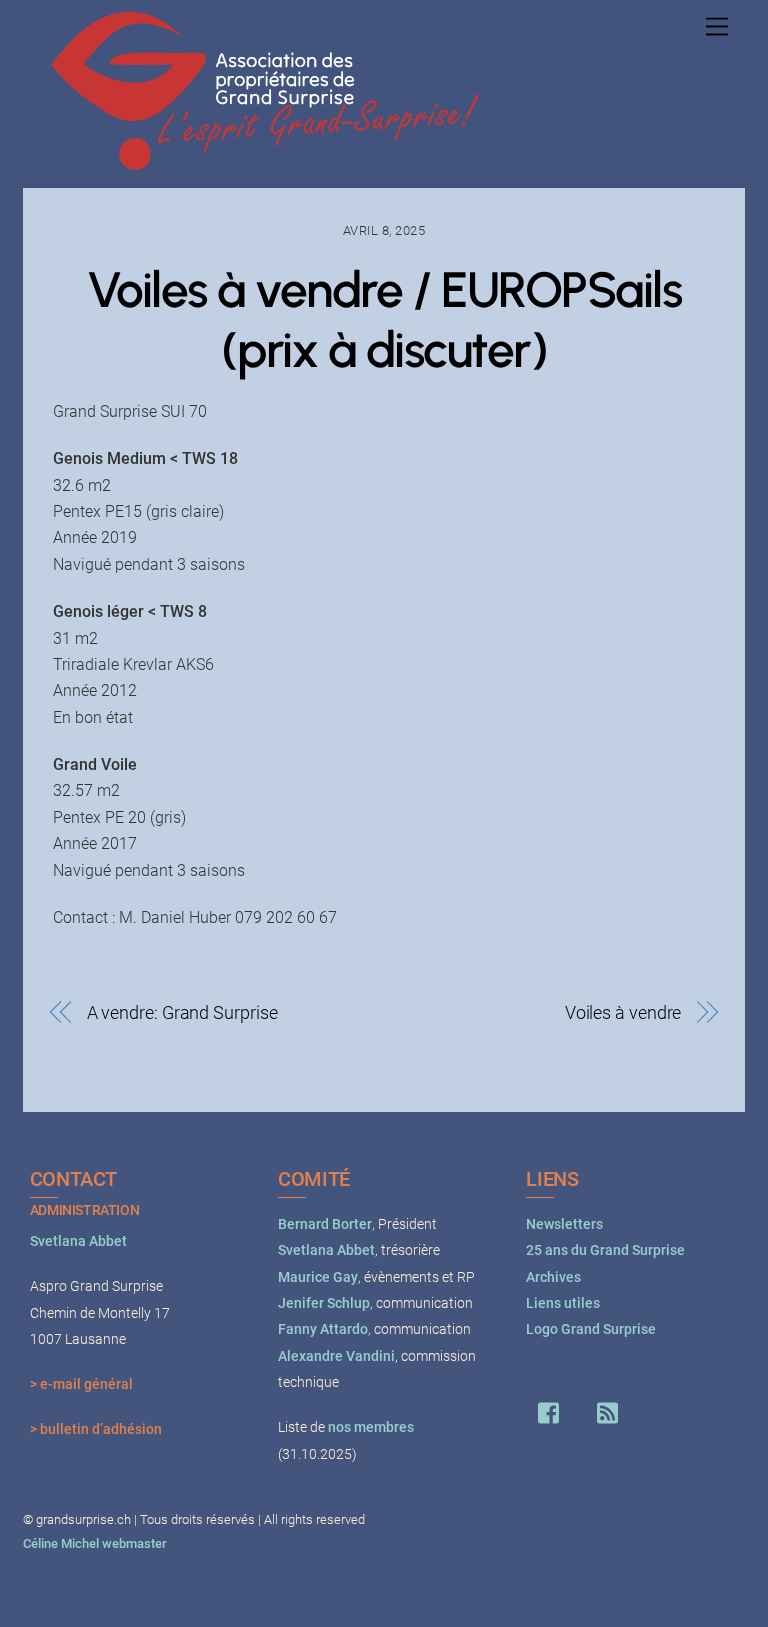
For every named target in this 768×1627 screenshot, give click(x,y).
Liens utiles (563, 1303)
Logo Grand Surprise (591, 1329)
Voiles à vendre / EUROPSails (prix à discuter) (384, 319)
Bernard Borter (325, 1224)
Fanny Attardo (323, 1329)
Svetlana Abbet (78, 1241)
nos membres (371, 1427)
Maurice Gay (318, 1277)
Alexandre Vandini (336, 1356)
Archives (553, 1277)
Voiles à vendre (623, 1012)
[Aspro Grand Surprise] (267, 162)
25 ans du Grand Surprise (605, 1250)
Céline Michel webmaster (95, 1543)
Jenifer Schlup (324, 1303)
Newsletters (564, 1224)
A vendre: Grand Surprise (182, 1012)
